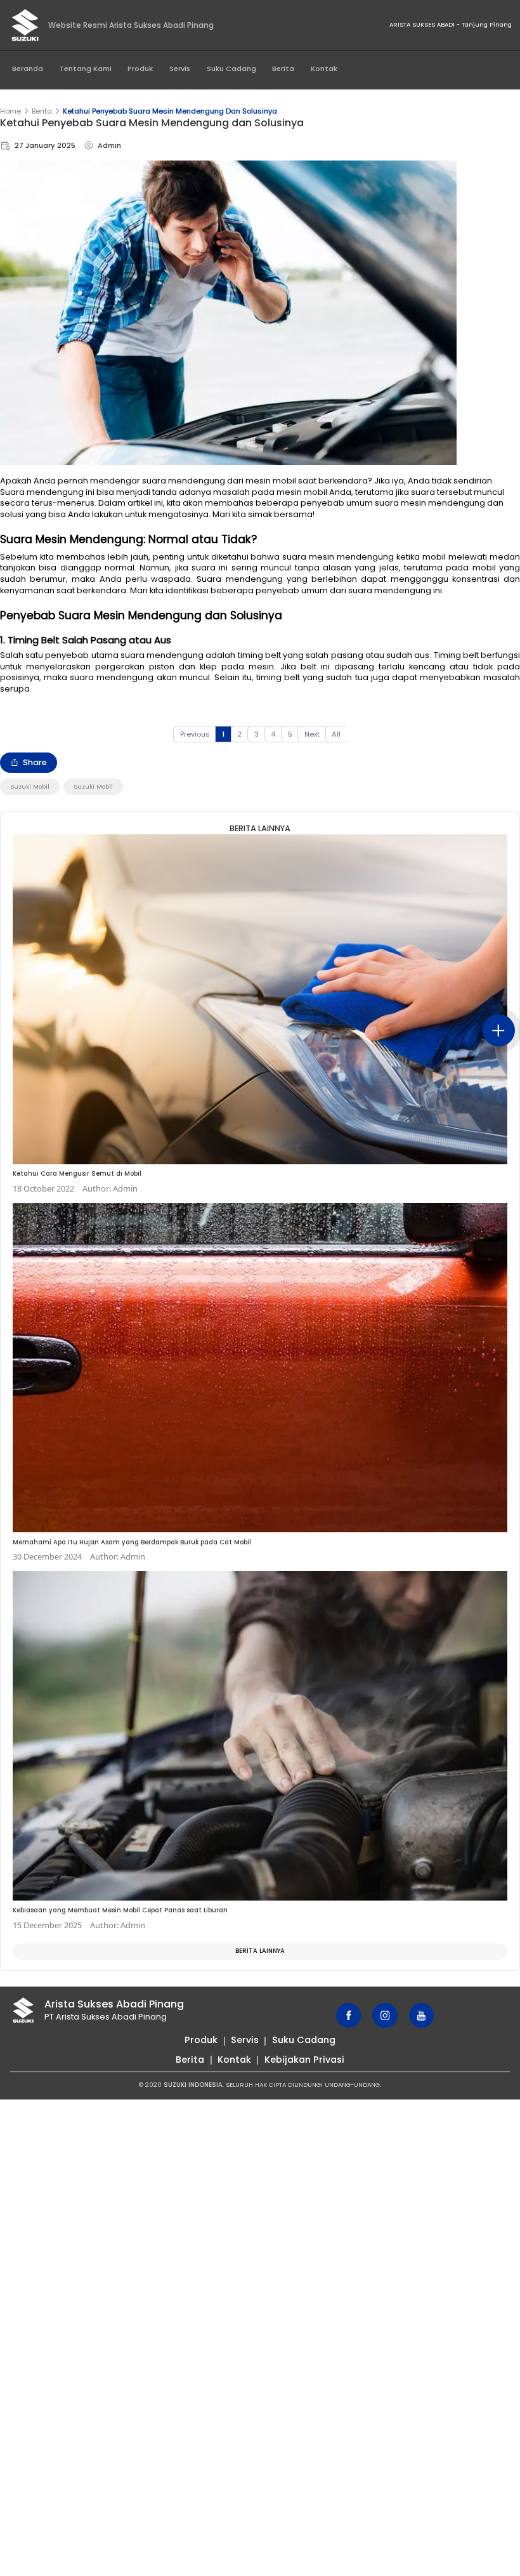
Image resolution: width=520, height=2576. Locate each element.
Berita (283, 69)
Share (35, 762)
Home (10, 111)
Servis (180, 69)
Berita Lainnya (260, 1951)
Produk (140, 69)
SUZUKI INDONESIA (193, 2085)
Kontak (324, 69)
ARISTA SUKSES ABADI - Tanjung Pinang (451, 24)
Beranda (28, 69)
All (336, 734)
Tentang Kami (86, 69)
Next (312, 734)
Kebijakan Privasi (304, 2060)
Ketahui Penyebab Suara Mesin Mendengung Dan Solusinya (170, 111)
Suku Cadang (231, 69)
